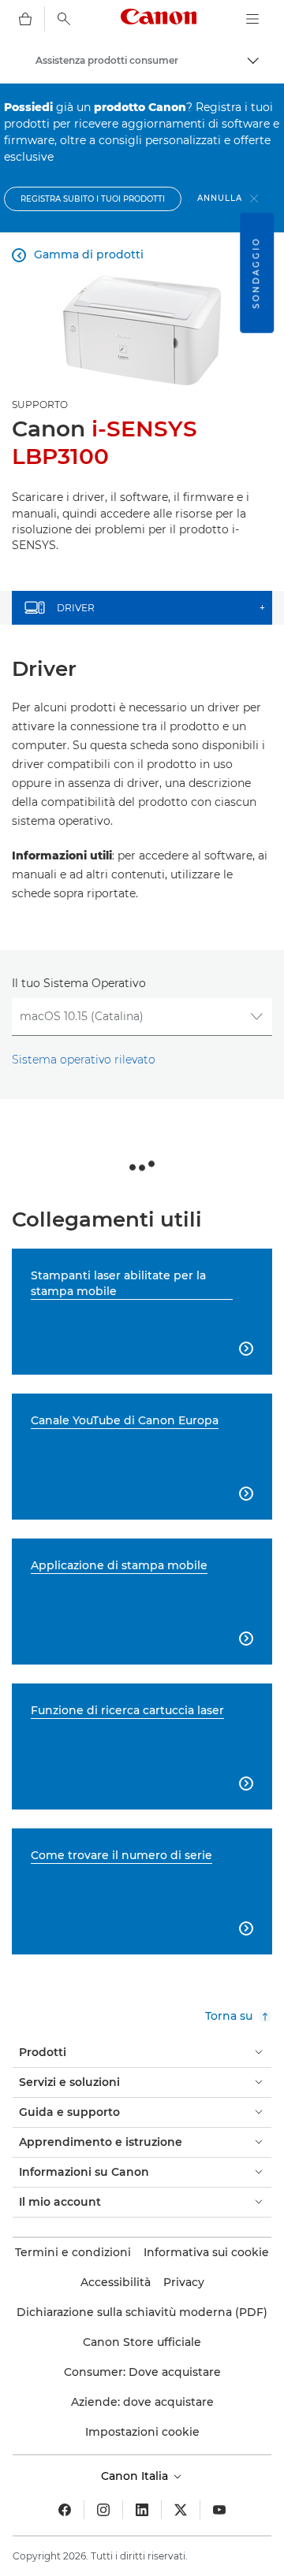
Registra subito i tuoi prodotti (93, 199)
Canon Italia (136, 2476)
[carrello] (25, 19)
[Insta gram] (103, 2510)
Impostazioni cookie (142, 2432)
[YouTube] (219, 2510)
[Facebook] (65, 2510)
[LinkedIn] (142, 2510)
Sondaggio (256, 273)
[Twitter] (181, 2510)
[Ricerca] (64, 19)
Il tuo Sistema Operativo (79, 983)
